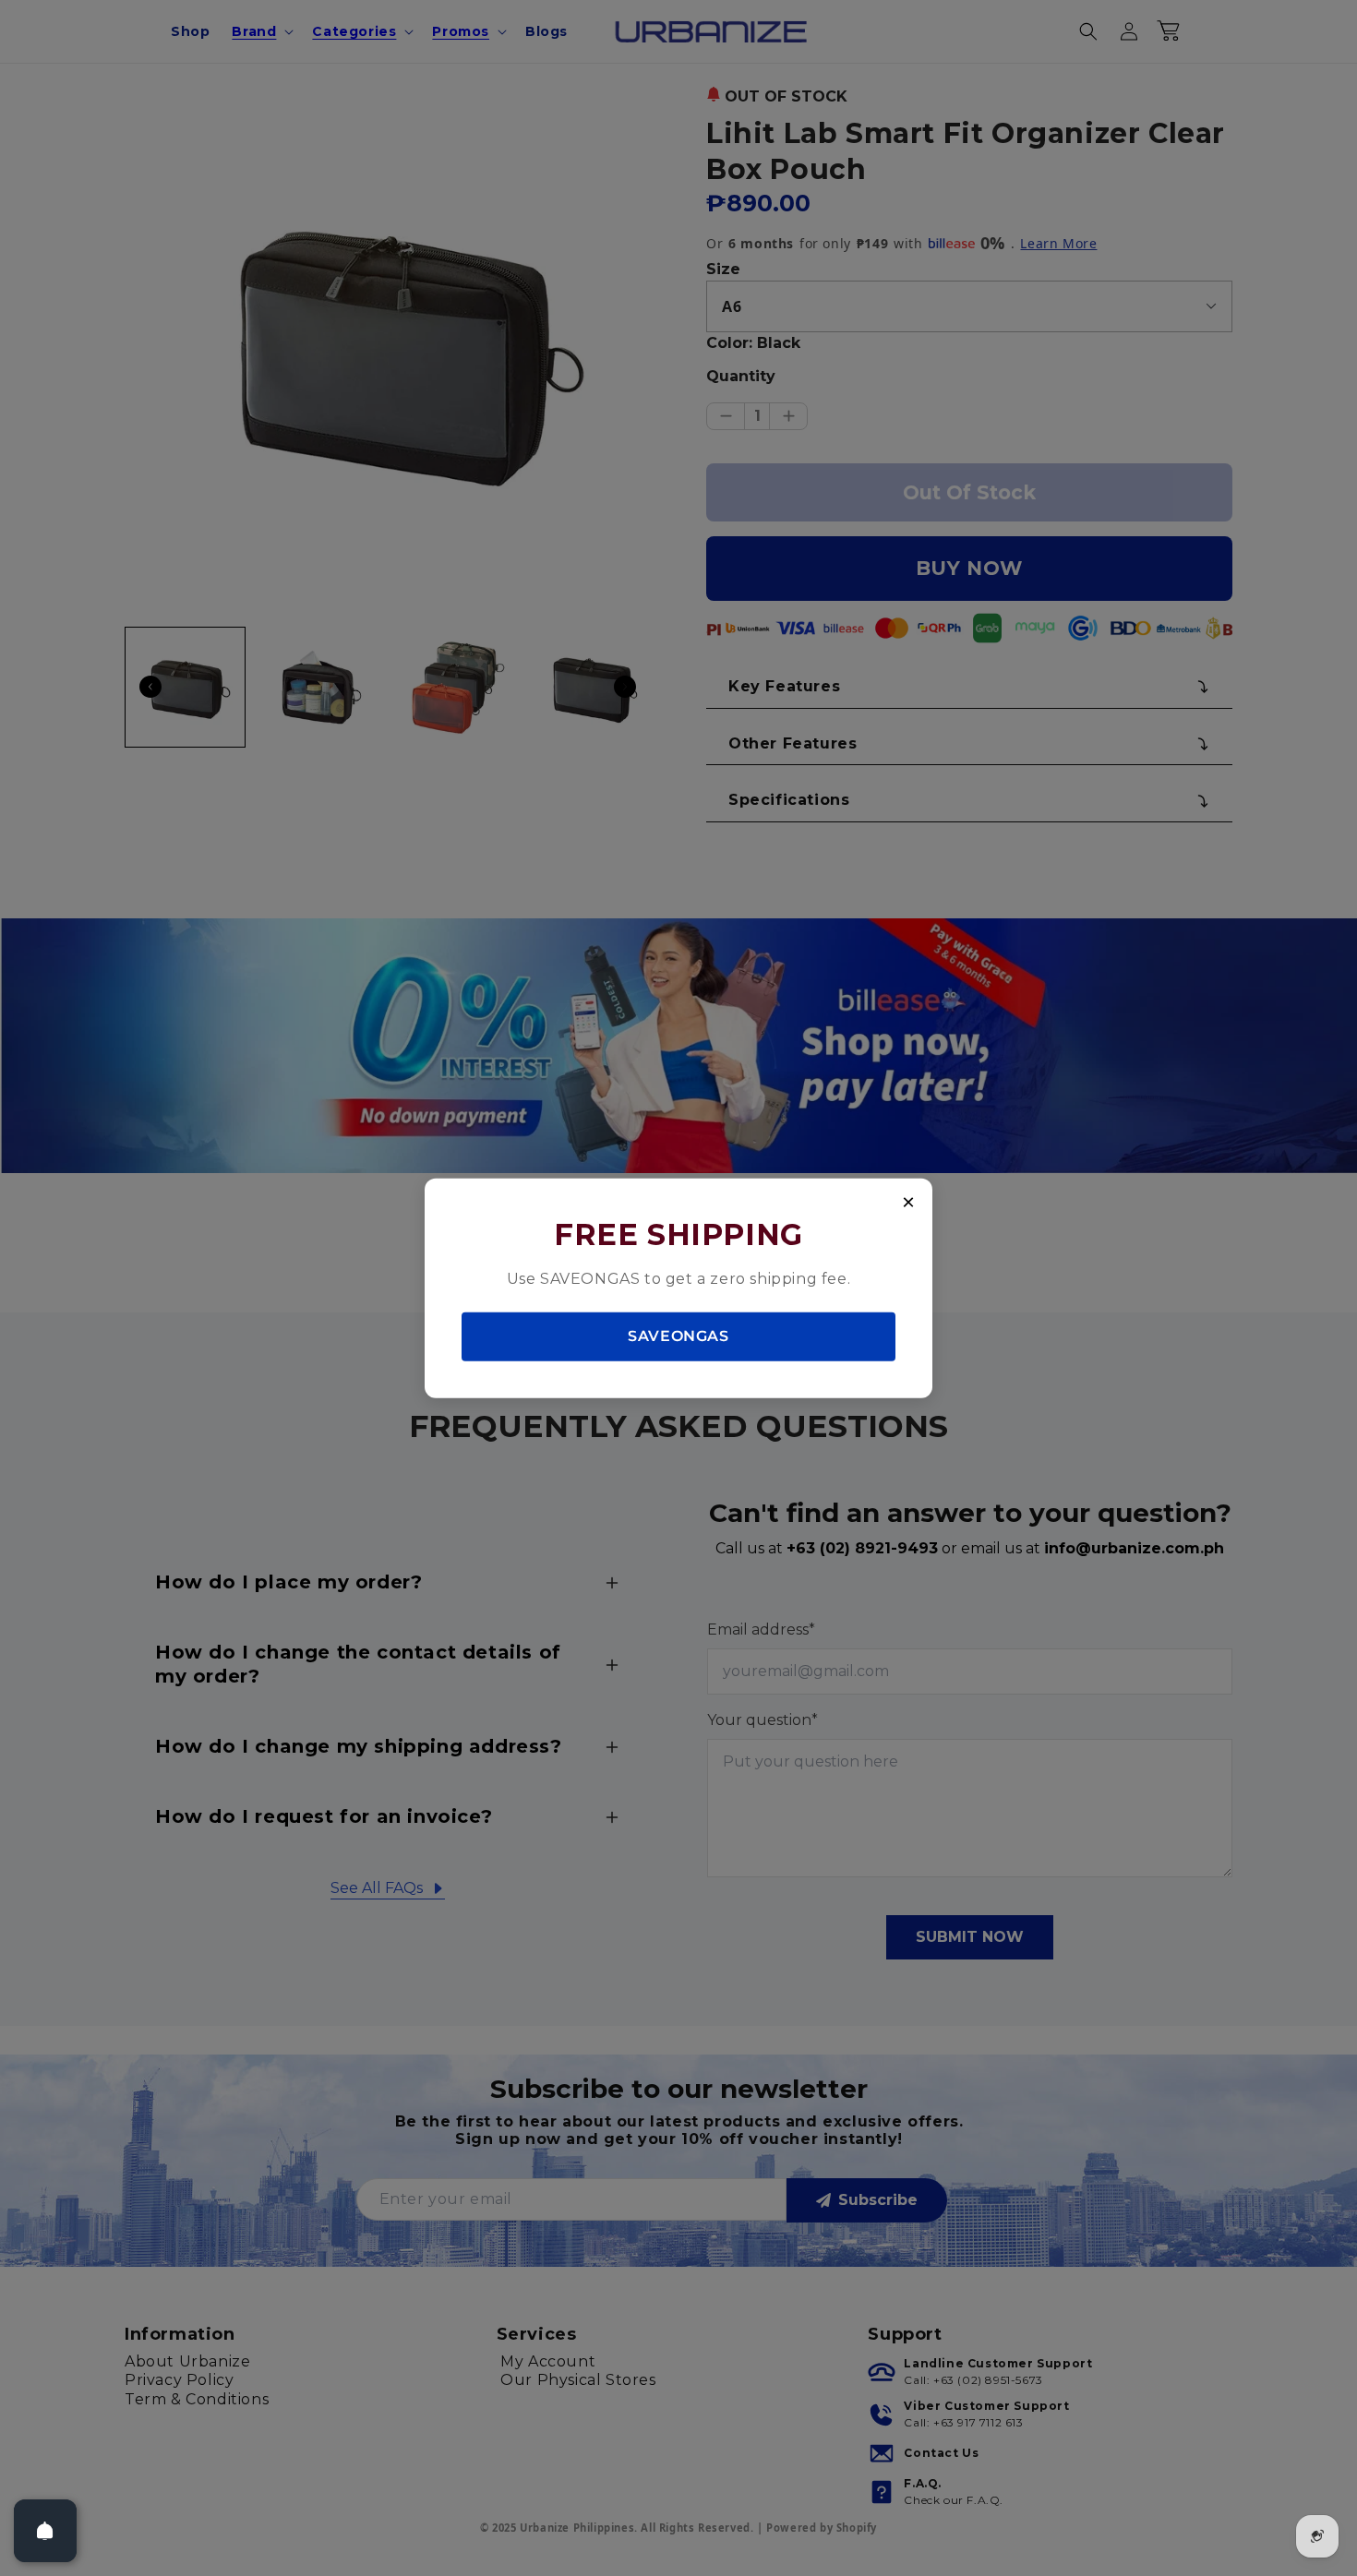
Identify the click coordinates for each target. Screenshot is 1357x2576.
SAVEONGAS (678, 1336)
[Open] (45, 2531)
